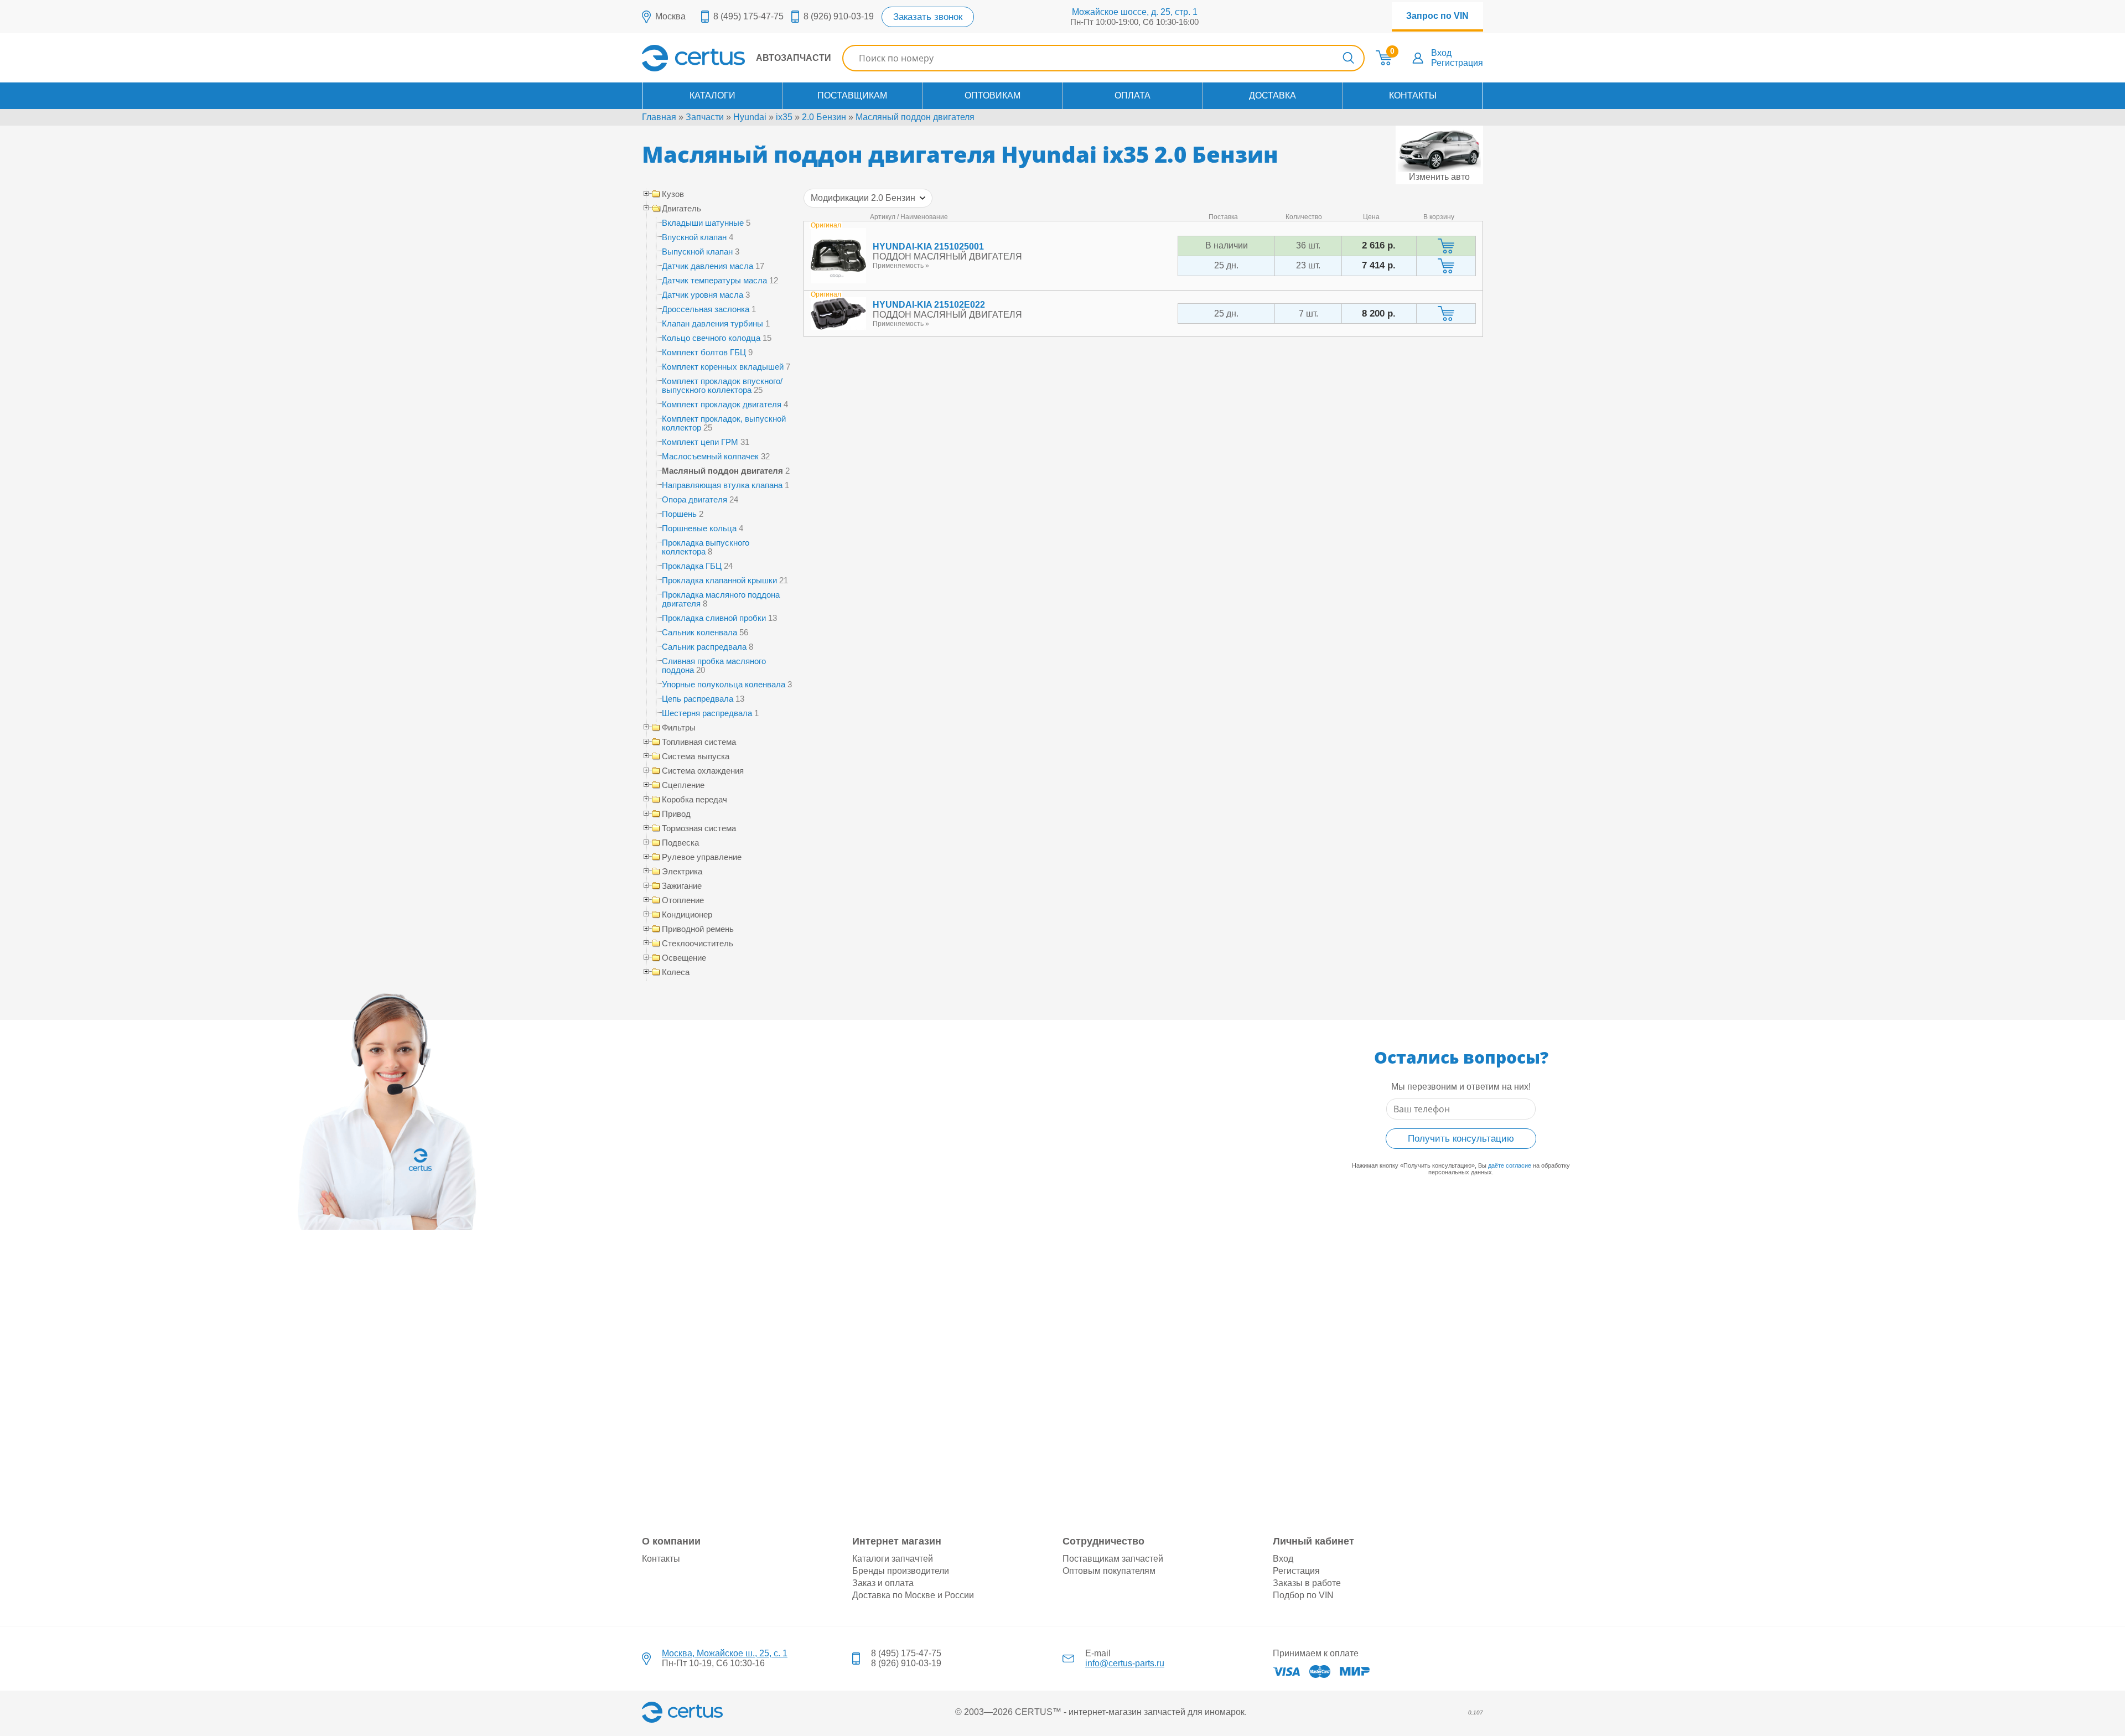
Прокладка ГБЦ (692, 566)
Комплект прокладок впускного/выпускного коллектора (722, 385)
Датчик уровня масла (703, 295)
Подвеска (680, 843)
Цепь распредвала (698, 699)
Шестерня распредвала (707, 713)
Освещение (684, 958)
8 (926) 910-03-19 (839, 16)
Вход (1441, 53)
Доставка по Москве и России (913, 1595)
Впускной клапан (694, 237)
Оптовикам (992, 95)
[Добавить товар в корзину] (1446, 246)
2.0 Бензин (824, 117)
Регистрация (1457, 63)
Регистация (1296, 1571)
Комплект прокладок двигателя (722, 404)
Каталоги (712, 95)
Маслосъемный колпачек (710, 456)
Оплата (1133, 95)
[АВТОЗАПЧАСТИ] (737, 68)
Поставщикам (852, 95)
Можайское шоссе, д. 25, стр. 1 (1135, 12)
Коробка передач (694, 800)
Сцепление (683, 785)
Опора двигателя (694, 499)
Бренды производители (901, 1571)
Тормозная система (699, 828)
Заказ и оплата (883, 1583)
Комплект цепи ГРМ (700, 442)
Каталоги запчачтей (893, 1559)
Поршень (679, 514)
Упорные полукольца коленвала (724, 684)
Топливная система (699, 742)
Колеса (676, 972)
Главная (659, 117)
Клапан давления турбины (712, 323)
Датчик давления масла (708, 266)
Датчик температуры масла (714, 280)
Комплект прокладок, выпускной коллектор (724, 423)
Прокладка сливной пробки (714, 618)
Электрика (682, 872)
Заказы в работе (1307, 1583)
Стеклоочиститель (698, 944)
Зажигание (682, 886)
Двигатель (681, 209)
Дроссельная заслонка (706, 309)
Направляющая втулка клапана (722, 485)
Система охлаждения (703, 771)
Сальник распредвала (704, 647)
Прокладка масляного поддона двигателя (721, 599)
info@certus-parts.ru (1125, 1663)
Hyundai (750, 117)
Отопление (683, 900)
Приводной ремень (698, 929)
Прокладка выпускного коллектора (706, 547)
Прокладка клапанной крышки (719, 580)
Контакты (1413, 95)
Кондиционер (687, 915)
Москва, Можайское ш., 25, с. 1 (725, 1653)
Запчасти (705, 117)
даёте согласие (1510, 1165)
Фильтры (679, 728)
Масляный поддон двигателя (915, 117)
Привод (676, 814)
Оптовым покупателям (1109, 1571)
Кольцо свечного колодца (711, 338)
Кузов (673, 194)
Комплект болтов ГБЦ (704, 352)
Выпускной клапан (697, 252)
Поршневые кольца (699, 528)
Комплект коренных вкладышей (723, 367)
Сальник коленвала (699, 632)
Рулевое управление (702, 857)
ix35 (784, 117)
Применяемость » (901, 266)
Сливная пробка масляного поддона (714, 665)
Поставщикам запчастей (1113, 1559)
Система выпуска (696, 756)
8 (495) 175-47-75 (748, 16)
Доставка (1273, 95)
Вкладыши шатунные (703, 223)
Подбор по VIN (1303, 1595)
